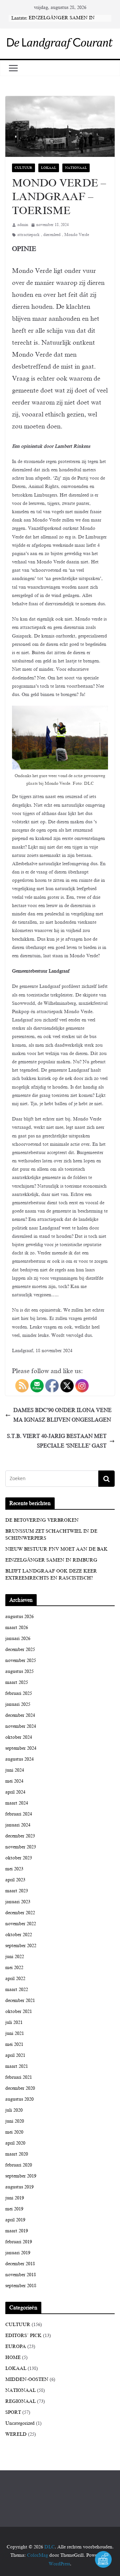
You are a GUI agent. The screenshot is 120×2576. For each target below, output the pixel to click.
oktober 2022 (19, 1935)
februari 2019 (19, 2242)
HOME (13, 2357)
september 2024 (21, 1748)
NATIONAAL (76, 168)
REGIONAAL (20, 2401)
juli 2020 (14, 2110)
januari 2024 (18, 1825)
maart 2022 (17, 1990)
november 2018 (21, 2275)
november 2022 (21, 1924)
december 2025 (20, 1649)
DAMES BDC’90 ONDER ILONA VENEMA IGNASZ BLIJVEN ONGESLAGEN (62, 1415)
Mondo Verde (77, 235)
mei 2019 (14, 2209)
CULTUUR (23, 168)
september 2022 (21, 1946)
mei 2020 (14, 2132)
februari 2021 (19, 2077)
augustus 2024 (19, 1759)
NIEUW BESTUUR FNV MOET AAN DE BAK (56, 1549)
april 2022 (15, 1979)
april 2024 (15, 1792)
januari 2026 (18, 1639)
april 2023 (15, 1880)
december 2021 (20, 2000)
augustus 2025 (19, 1671)
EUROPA (16, 2346)
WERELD (16, 2434)
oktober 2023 (19, 1858)
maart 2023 (17, 1891)
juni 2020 (15, 2121)
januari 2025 (18, 1704)
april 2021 (15, 2055)
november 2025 (21, 1660)
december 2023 (20, 1836)
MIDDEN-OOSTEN (27, 2379)
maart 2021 (17, 2066)
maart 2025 (17, 1682)
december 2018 (20, 2264)
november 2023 (21, 1847)
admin (23, 225)
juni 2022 (15, 1957)
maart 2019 (17, 2231)
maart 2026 (17, 1628)
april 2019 (15, 2220)
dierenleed (52, 235)
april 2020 (15, 2143)
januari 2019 (18, 2253)
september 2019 (21, 2176)
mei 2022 (14, 1968)
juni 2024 (15, 1770)
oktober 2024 (19, 1737)
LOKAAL (49, 168)
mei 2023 (14, 1869)
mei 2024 (14, 1781)
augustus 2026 (19, 1617)
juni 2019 (15, 2198)
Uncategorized (20, 2423)
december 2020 (20, 2088)
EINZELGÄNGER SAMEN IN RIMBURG (51, 1560)
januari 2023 (18, 1902)
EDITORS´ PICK (23, 2336)
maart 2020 (17, 2154)
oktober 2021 (19, 2011)
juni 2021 (15, 2033)
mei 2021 (14, 2044)
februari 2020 (19, 2165)
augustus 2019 (19, 2187)
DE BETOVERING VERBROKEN (42, 1520)
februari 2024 (19, 1814)
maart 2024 (17, 1803)
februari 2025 (19, 1693)
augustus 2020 (19, 2099)
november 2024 (21, 1726)
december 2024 (20, 1715)
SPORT (13, 2412)
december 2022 (20, 1913)
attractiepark (28, 235)
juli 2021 (14, 2022)
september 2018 (21, 2286)
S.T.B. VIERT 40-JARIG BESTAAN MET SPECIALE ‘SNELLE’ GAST (57, 1441)
